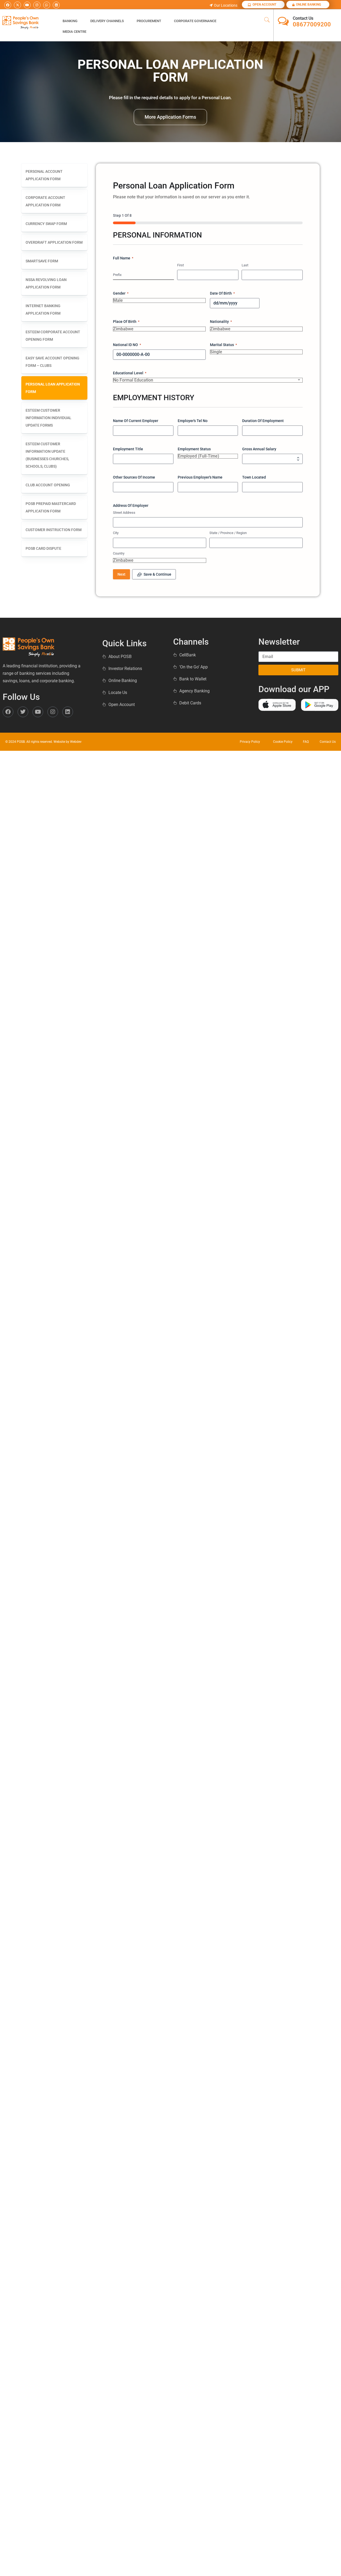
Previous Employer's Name (200, 477)
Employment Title (128, 449)
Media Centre (74, 32)
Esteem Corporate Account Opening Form (53, 336)
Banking (70, 21)
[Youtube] (27, 5)
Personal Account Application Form (44, 175)
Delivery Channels (107, 21)
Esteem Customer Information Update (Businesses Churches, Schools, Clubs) (47, 455)
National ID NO (127, 345)
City (116, 533)
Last (245, 265)
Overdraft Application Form (54, 242)
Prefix (117, 275)
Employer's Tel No (193, 421)
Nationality (221, 322)
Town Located (254, 477)
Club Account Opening (48, 485)
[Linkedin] (56, 5)
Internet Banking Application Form (43, 310)
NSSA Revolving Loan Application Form (46, 283)
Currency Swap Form (46, 224)
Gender (121, 293)
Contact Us (303, 18)
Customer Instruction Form (54, 530)
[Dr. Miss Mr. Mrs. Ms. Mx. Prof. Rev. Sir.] (143, 280)
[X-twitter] (17, 5)
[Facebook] (8, 5)
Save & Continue (157, 574)
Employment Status (194, 449)
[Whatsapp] (47, 5)
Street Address (124, 513)
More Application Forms (170, 117)
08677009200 (312, 24)
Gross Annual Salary (259, 449)
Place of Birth (126, 322)
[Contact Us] (283, 21)
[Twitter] (23, 712)
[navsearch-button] (267, 20)
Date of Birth (222, 293)
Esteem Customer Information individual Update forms (48, 418)
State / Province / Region (228, 533)
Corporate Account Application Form (45, 201)
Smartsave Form (42, 261)
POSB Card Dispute (43, 548)
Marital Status (223, 345)
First (180, 265)
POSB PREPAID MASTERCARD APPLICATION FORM (51, 507)
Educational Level (130, 373)
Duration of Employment (263, 421)
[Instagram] (37, 5)
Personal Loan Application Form (53, 388)
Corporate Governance (195, 21)
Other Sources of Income (134, 477)
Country (119, 553)
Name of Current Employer (136, 421)
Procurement (149, 21)
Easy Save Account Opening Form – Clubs (52, 362)
